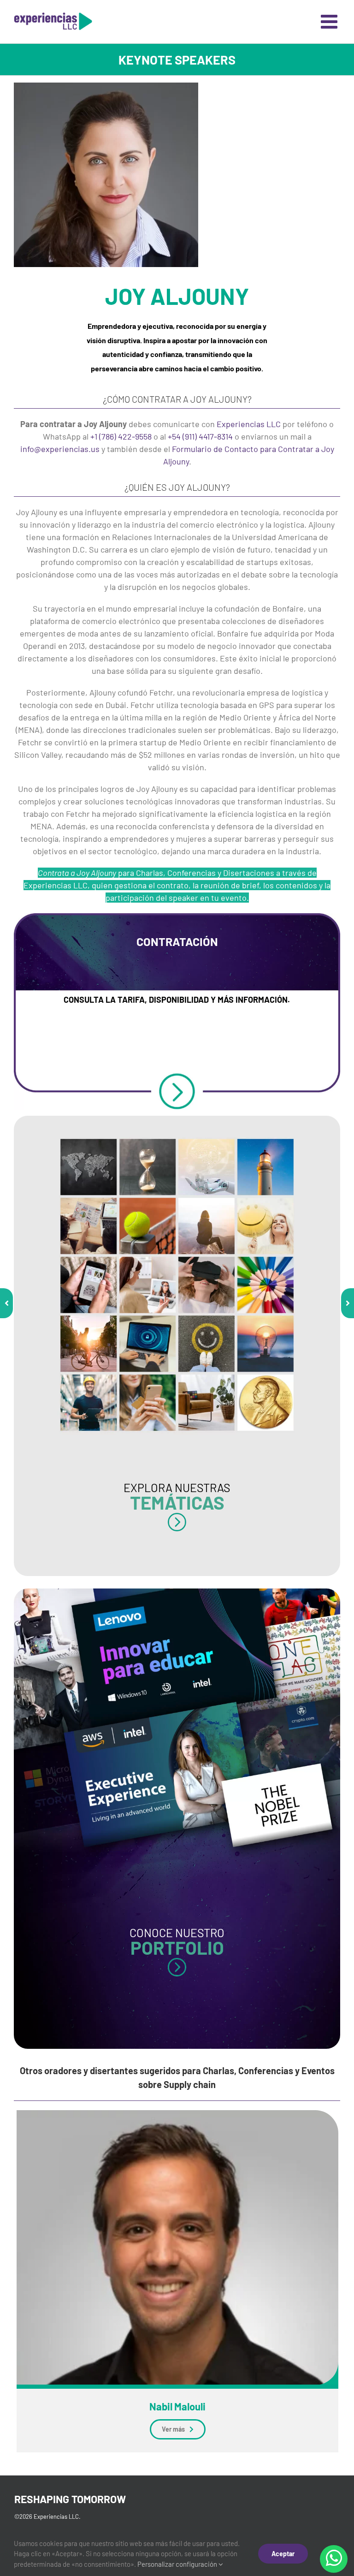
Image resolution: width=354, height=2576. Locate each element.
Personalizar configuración (178, 2564)
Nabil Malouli (177, 2406)
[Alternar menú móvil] (330, 21)
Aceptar (283, 2554)
